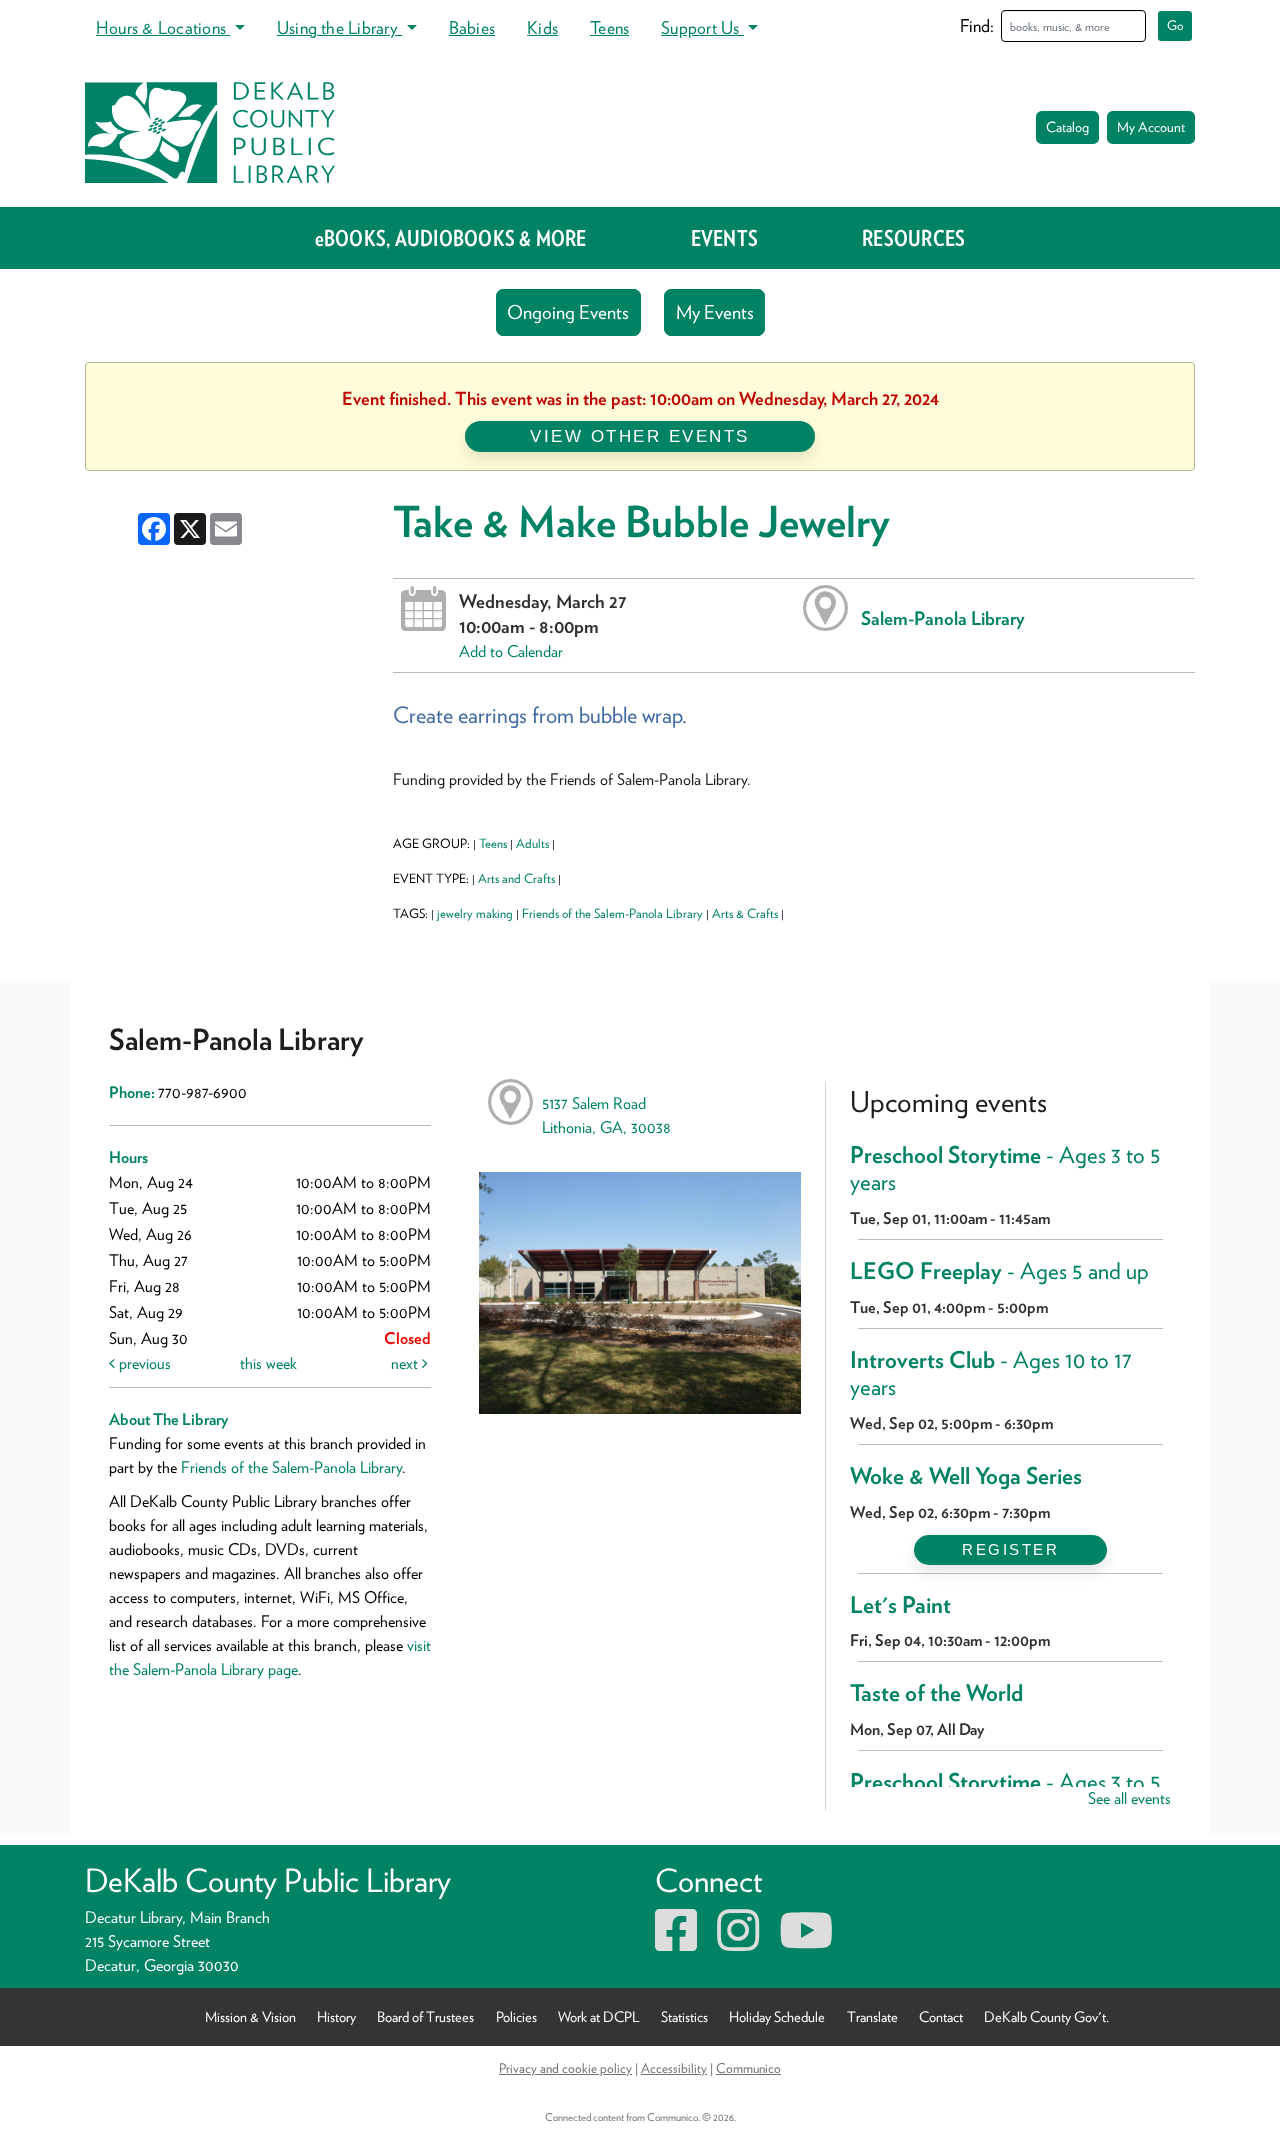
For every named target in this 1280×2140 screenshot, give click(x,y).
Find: (977, 25)
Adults (532, 843)
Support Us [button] (702, 27)
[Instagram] (738, 1942)
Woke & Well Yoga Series (966, 1476)
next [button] (406, 1363)
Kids (542, 27)
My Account (1151, 127)
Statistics (684, 2016)
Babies (472, 27)
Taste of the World (939, 1693)
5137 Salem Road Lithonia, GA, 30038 (606, 1115)
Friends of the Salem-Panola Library (612, 913)
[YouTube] (806, 1942)
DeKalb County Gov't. (1046, 2016)
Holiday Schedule (777, 2016)
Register (1010, 1549)
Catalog (1067, 127)
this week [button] (268, 1363)
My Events (715, 312)
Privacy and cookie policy (565, 2068)
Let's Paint (905, 1605)
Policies (516, 2016)
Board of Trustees (425, 2016)
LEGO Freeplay (1002, 1271)
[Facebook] (676, 1942)
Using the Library (339, 27)
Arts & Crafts (745, 913)
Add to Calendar (511, 651)
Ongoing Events (568, 312)
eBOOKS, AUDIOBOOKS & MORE (451, 238)
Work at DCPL (599, 2016)
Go (1175, 25)
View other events (640, 436)
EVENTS (724, 238)
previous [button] (143, 1363)
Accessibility (674, 2068)
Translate (872, 2016)
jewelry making (475, 913)
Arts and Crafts (516, 878)
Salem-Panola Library (943, 618)
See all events (1129, 1798)
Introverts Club (991, 1374)
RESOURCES (913, 238)
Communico (748, 2068)
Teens (609, 27)
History (336, 2016)
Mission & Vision (250, 2016)
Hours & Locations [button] (163, 27)
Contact (941, 2016)
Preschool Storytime (1005, 1169)
